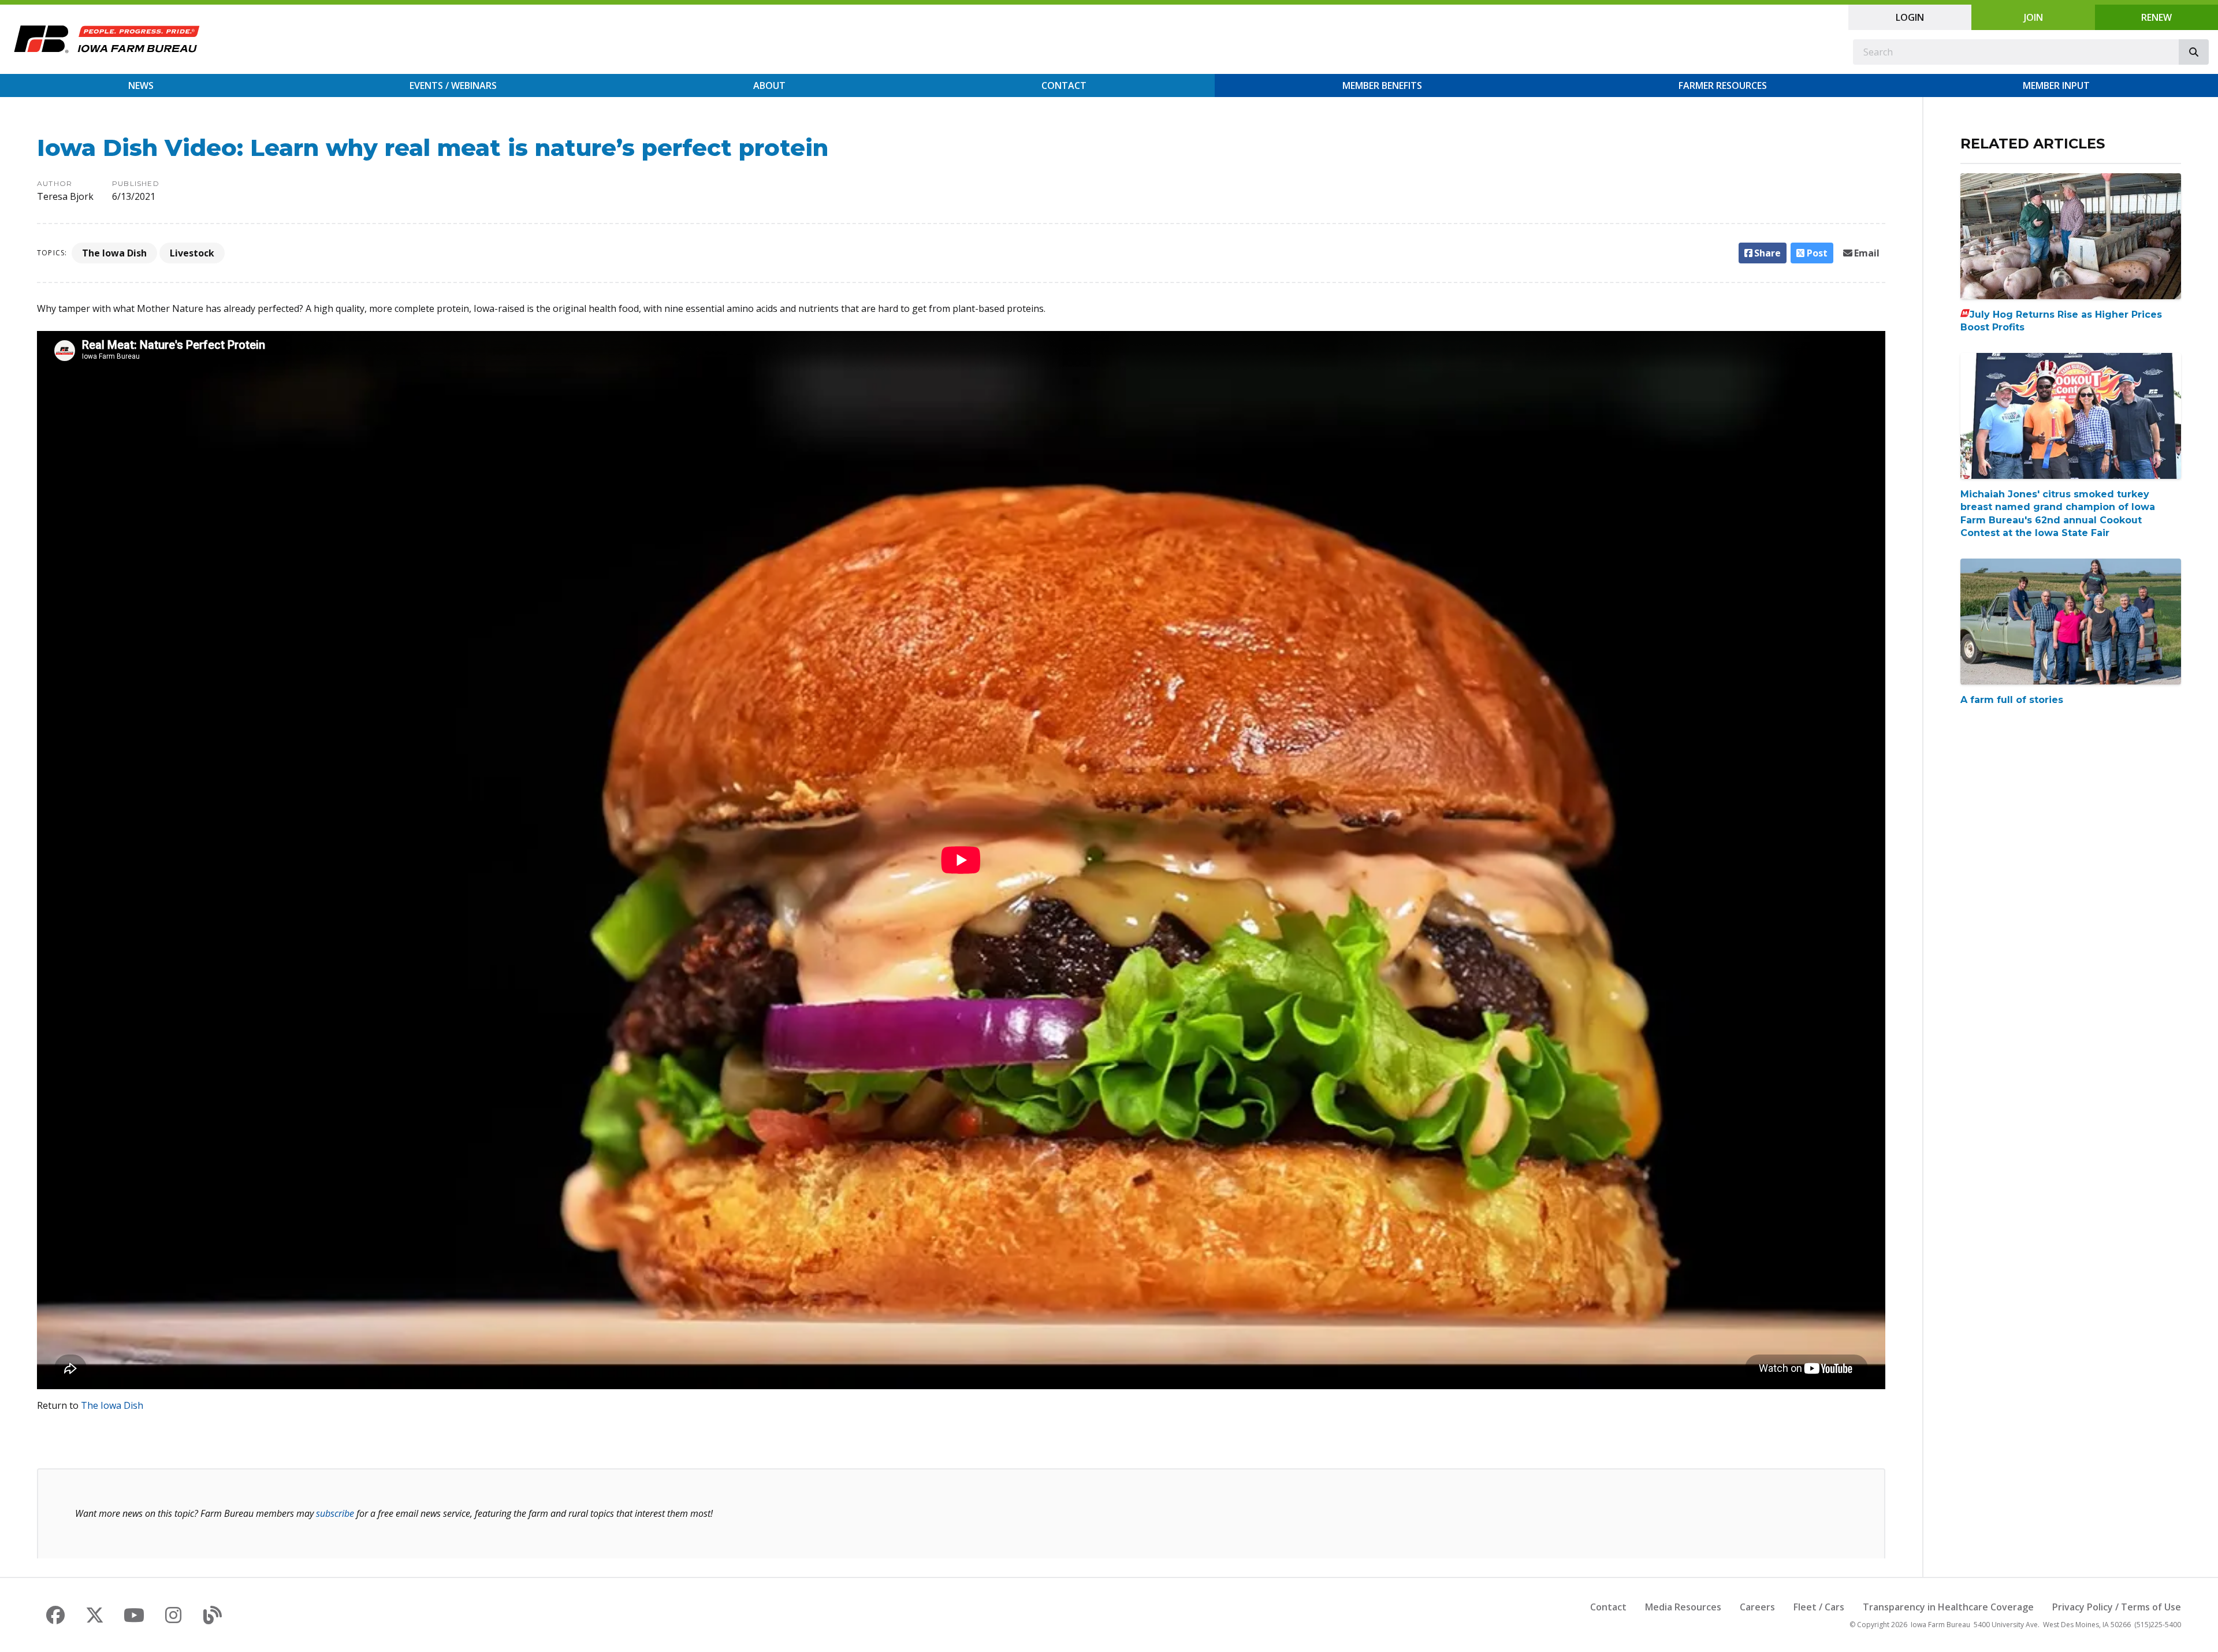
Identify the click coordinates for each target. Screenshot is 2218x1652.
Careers (1757, 1607)
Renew (2156, 17)
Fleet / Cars (1819, 1607)
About (769, 85)
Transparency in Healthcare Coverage (1948, 1607)
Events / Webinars (453, 85)
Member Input (2056, 85)
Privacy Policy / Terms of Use (2117, 1607)
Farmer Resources (1723, 85)
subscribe (335, 1513)
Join (2033, 17)
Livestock (192, 253)
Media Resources (1683, 1607)
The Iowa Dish (114, 253)
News (141, 85)
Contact (1064, 85)
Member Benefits (1382, 85)
